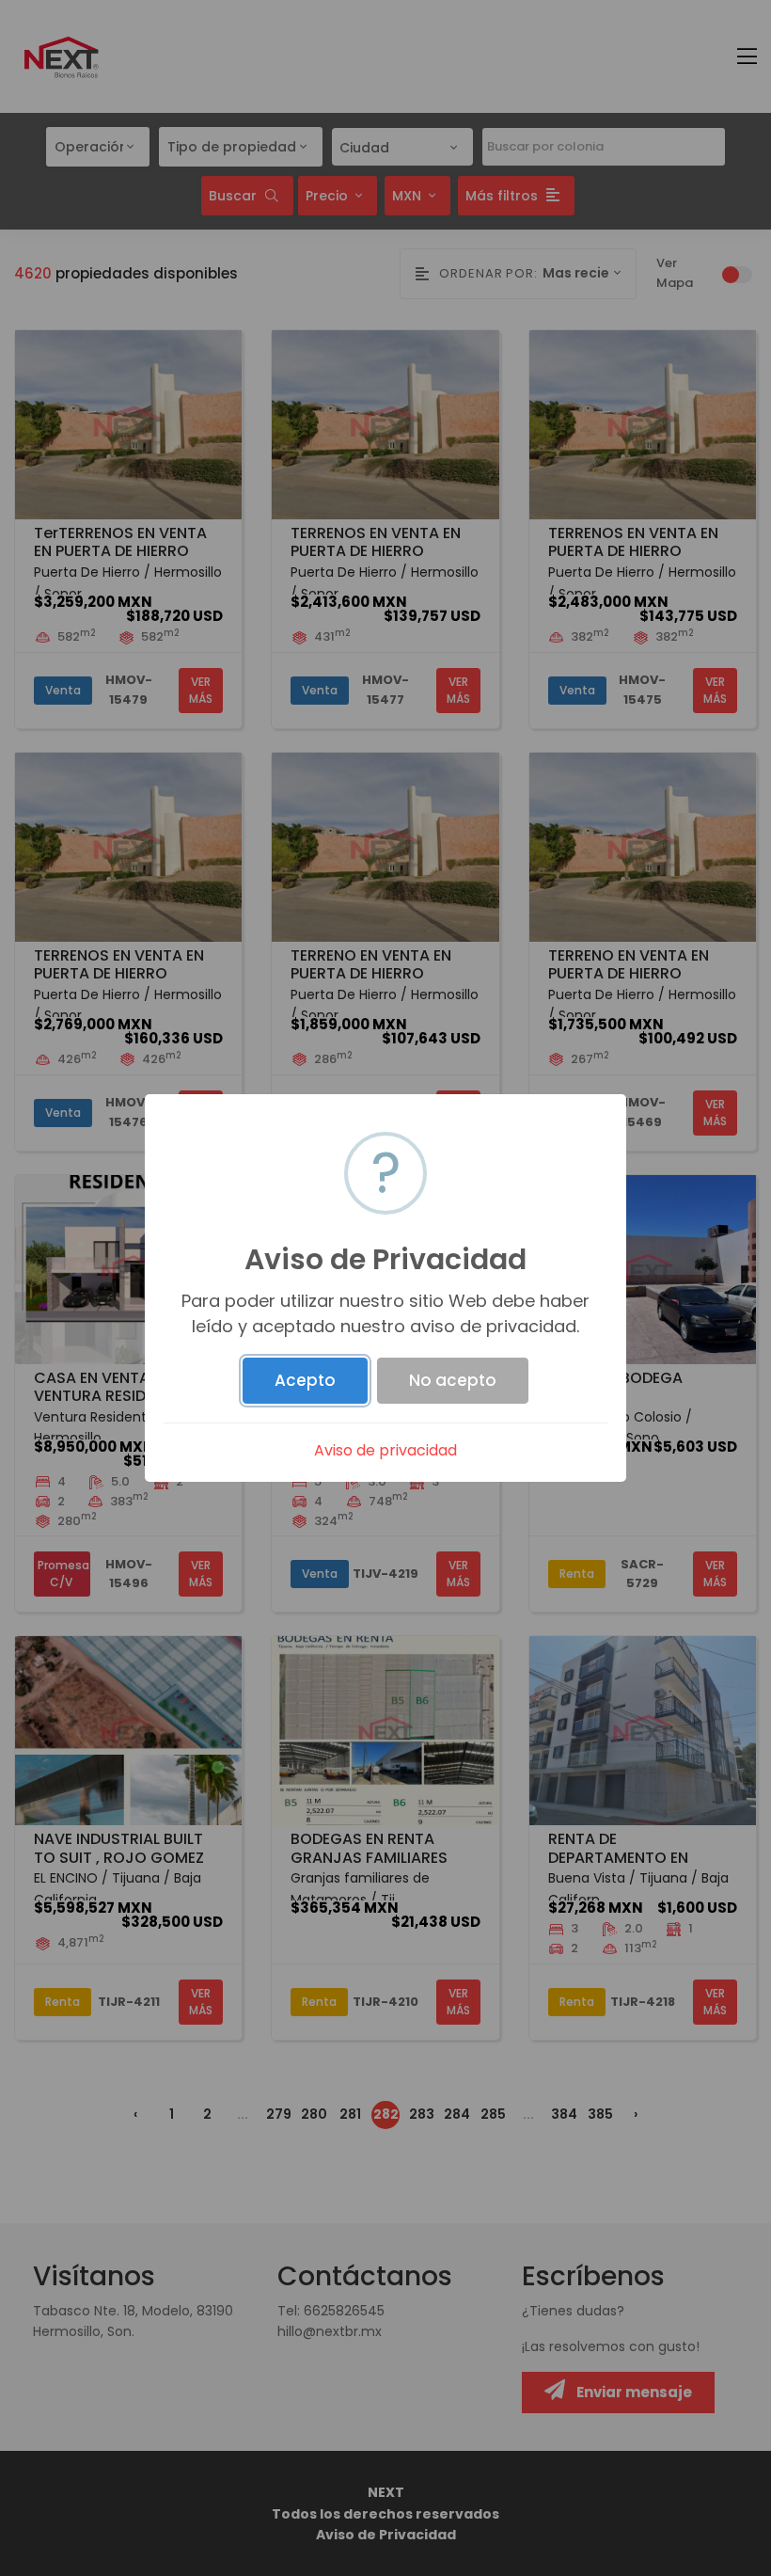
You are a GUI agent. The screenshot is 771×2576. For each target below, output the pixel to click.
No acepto (453, 1380)
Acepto (305, 1380)
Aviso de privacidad (385, 1450)
